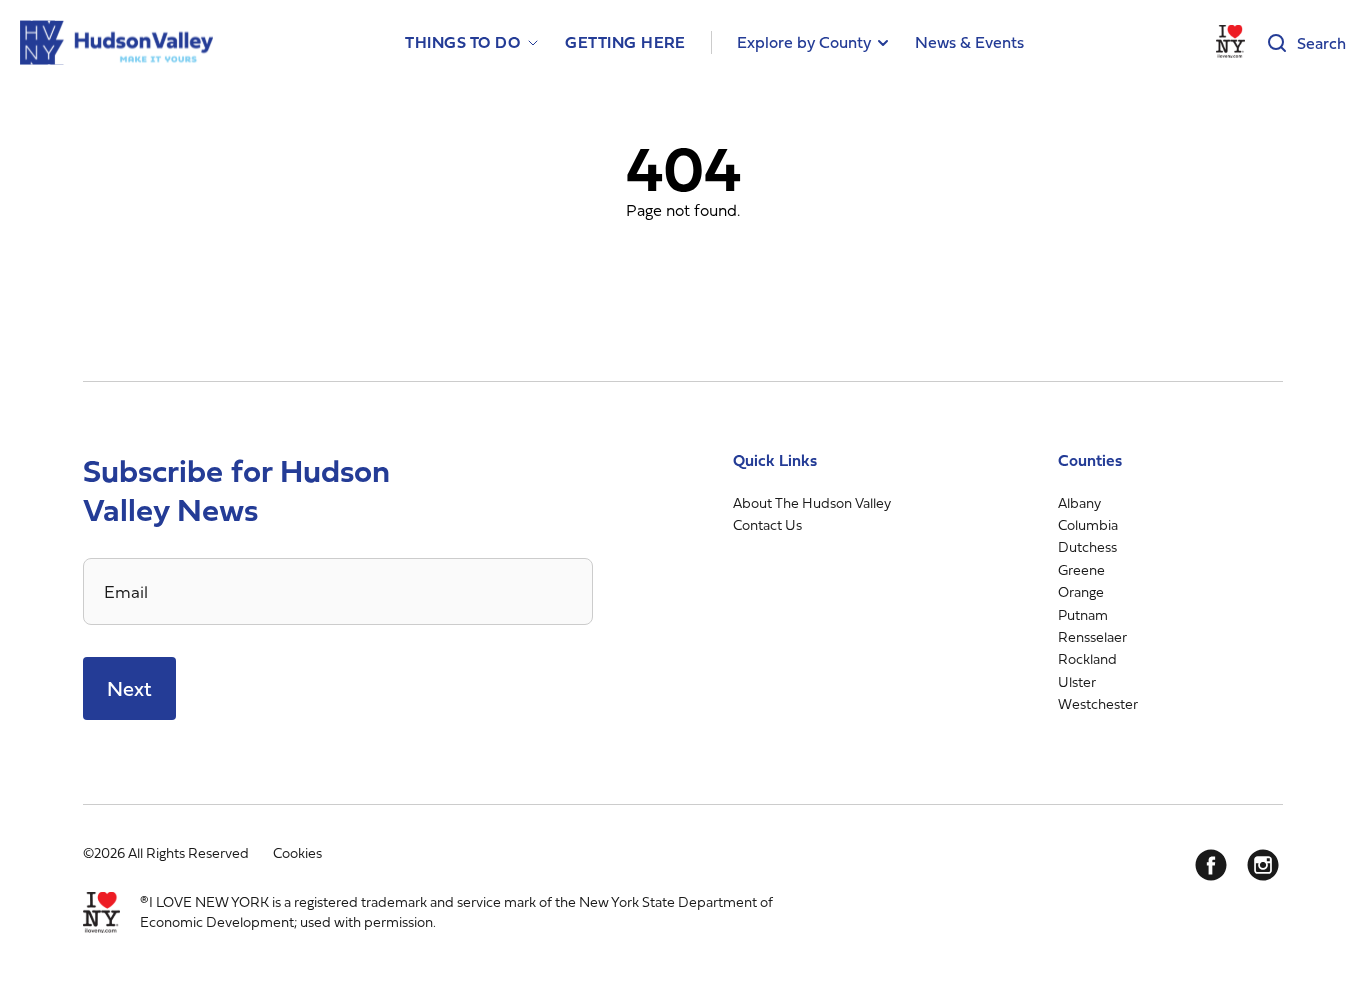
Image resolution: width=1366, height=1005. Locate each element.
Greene (1081, 569)
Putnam (1083, 614)
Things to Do (462, 42)
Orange (1081, 591)
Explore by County (804, 42)
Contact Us (767, 524)
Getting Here (625, 42)
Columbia (1088, 524)
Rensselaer (1092, 636)
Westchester (1098, 703)
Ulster (1077, 681)
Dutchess (1087, 546)
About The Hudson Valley (812, 502)
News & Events (969, 42)
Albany (1079, 502)
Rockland (1087, 658)
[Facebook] (1211, 865)
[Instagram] (1263, 865)
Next (129, 688)
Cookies (297, 852)
